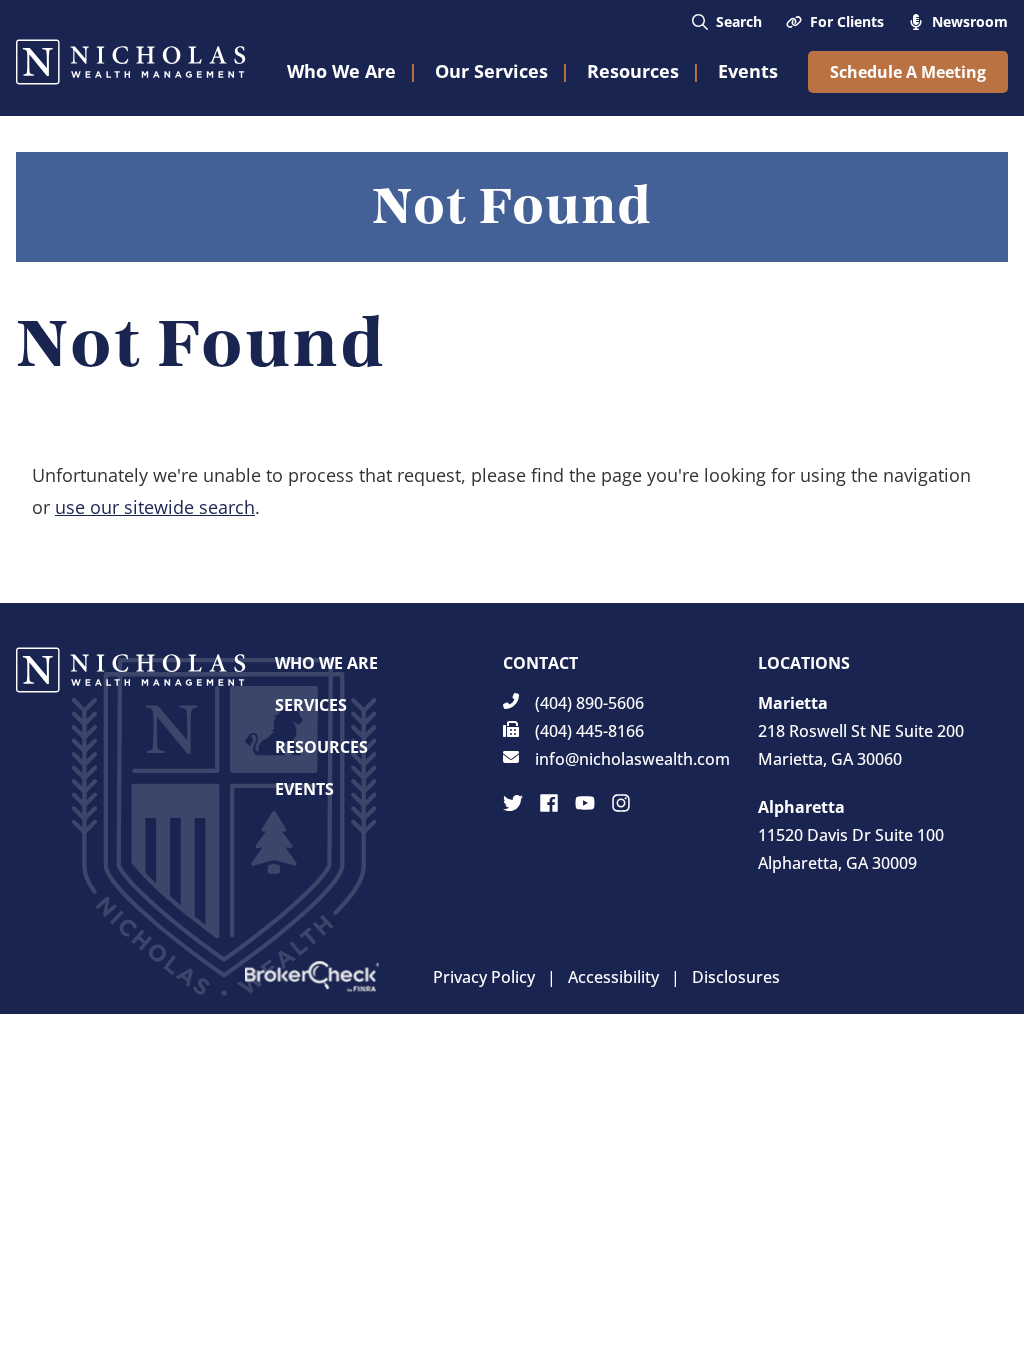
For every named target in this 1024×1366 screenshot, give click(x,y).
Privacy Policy (484, 977)
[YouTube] (585, 803)
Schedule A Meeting (908, 72)
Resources (321, 747)
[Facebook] (549, 803)
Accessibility (613, 977)
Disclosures (736, 977)
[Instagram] (621, 803)
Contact (540, 663)
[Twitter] (513, 803)
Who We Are (326, 663)
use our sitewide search (155, 507)
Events (304, 789)
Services (311, 705)
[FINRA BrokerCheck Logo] (312, 976)
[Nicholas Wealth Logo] (131, 62)
